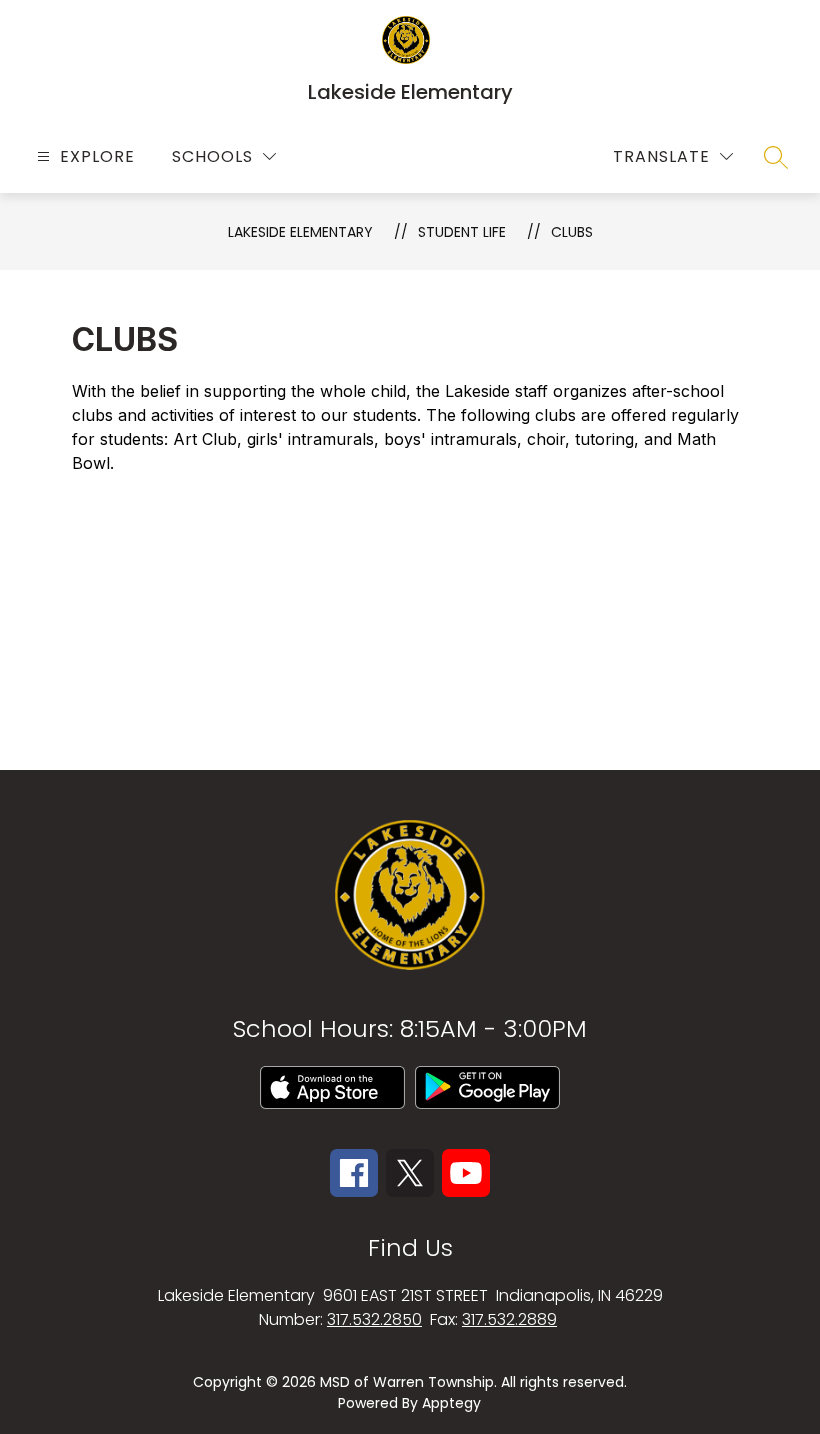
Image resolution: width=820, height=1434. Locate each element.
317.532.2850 (374, 1319)
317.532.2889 (509, 1319)
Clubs (572, 232)
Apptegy (451, 1403)
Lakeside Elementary (300, 232)
